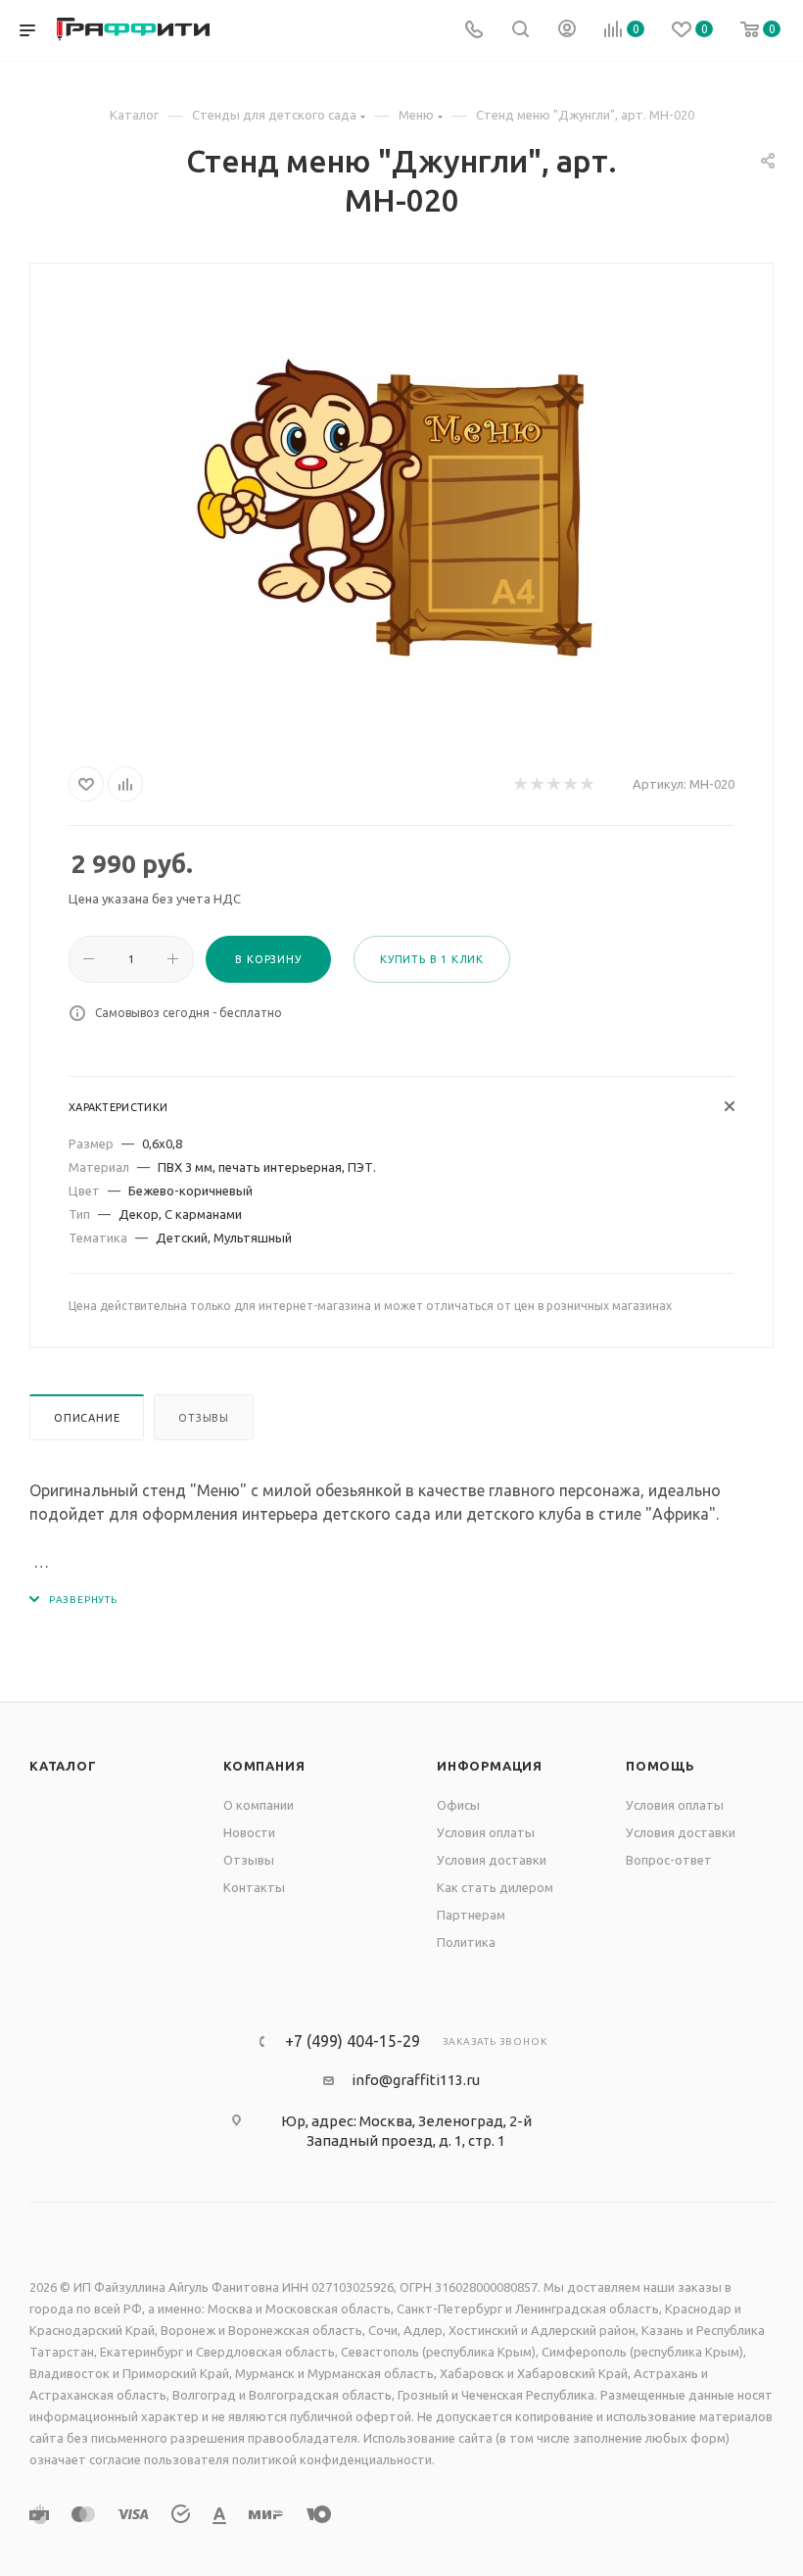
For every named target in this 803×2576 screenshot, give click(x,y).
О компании (259, 1805)
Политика (466, 1942)
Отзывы (204, 1418)
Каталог (63, 1766)
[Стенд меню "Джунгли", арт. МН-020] (401, 510)
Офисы (458, 1805)
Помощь (661, 1766)
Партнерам (471, 1915)
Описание (87, 1418)
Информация (490, 1766)
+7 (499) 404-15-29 (353, 2041)
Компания (264, 1766)
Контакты (254, 1887)
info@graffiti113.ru (416, 2080)
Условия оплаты (486, 1832)
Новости (249, 1832)
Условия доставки (492, 1860)
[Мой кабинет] (567, 31)
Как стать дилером (495, 1887)
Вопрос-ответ (669, 1860)
